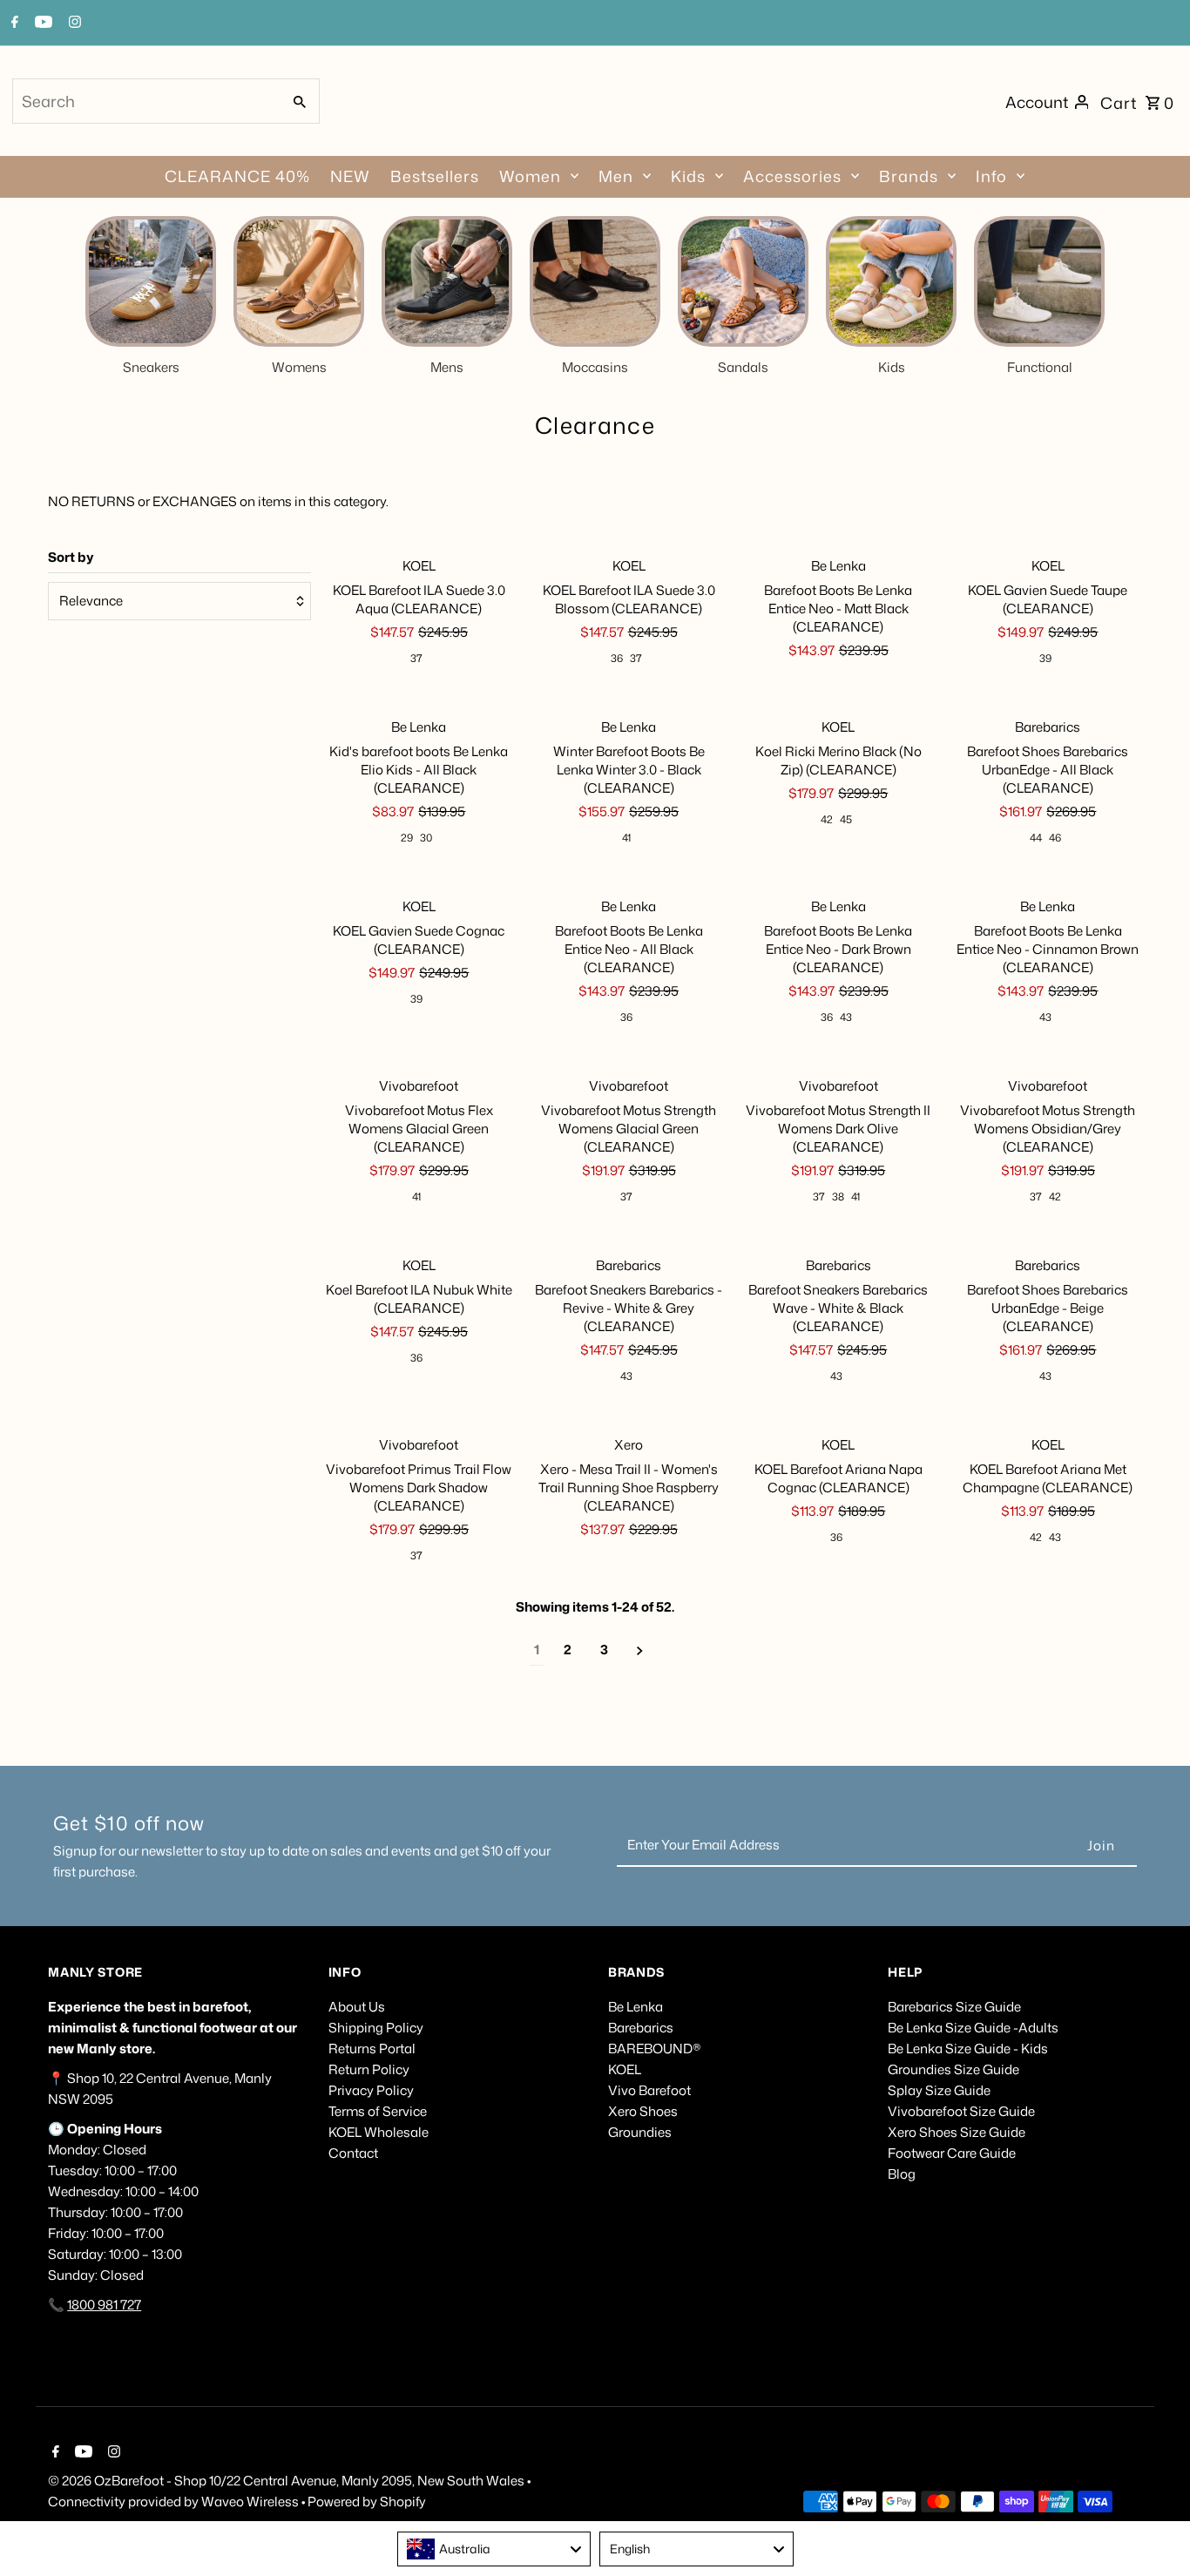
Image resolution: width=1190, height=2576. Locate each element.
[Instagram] (73, 24)
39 (1045, 658)
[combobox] (145, 101)
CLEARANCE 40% (237, 176)
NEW (350, 176)
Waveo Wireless (251, 2502)
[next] (640, 1650)
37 (416, 658)
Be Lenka (636, 2007)
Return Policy (369, 2069)
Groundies (640, 2132)
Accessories (792, 176)
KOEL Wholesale (379, 2132)
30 (426, 838)
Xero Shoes (643, 2111)
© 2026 (71, 2481)
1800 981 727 (104, 2305)
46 (1055, 838)
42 (827, 819)
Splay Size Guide (939, 2090)
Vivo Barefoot (649, 2090)
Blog (902, 2174)
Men (616, 176)
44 (1036, 838)
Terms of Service (378, 2111)
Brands (909, 176)
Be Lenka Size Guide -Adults (973, 2028)
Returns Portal (372, 2049)
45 (846, 819)
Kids (688, 176)
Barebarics (641, 2028)
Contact (353, 2153)
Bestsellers (435, 176)
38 (838, 1197)
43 (846, 1017)
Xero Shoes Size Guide (957, 2132)
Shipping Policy (376, 2028)
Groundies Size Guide (953, 2069)
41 (626, 838)
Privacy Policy (371, 2090)
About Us (357, 2007)
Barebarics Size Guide (954, 2007)
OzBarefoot (129, 2481)
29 (407, 838)
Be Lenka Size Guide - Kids (968, 2049)
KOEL (625, 2069)
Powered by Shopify (367, 2502)
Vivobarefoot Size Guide (961, 2111)
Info (991, 176)
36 (617, 658)
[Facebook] (13, 24)
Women (530, 176)
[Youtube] (41, 24)
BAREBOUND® (655, 2049)
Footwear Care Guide (952, 2153)
